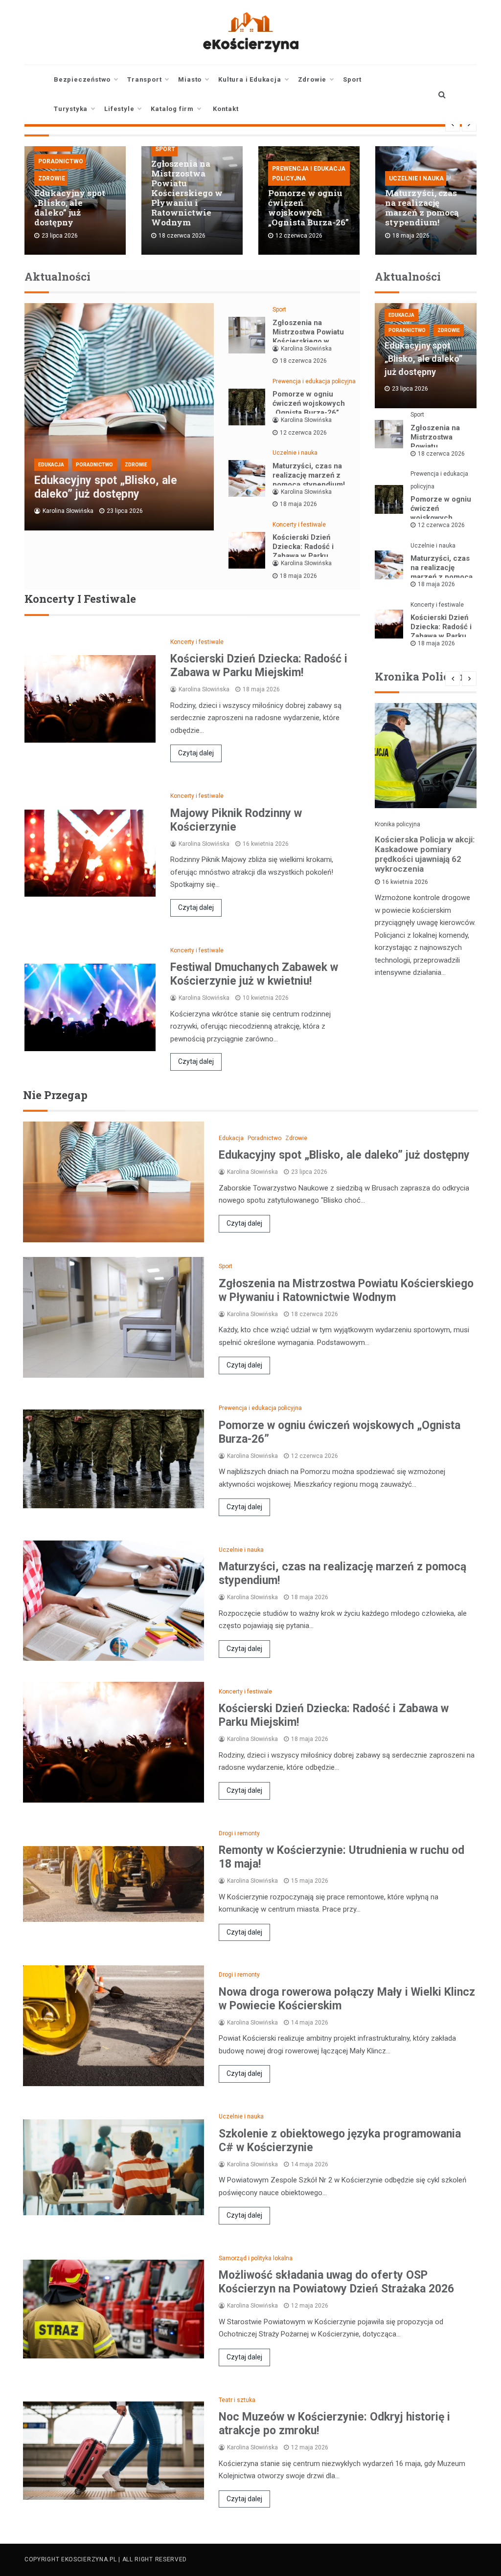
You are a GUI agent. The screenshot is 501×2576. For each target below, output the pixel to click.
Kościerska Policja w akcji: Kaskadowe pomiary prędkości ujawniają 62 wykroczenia (425, 854)
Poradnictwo (61, 161)
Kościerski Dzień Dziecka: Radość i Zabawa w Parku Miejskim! (303, 551)
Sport (352, 79)
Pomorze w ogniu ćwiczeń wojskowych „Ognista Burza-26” (308, 208)
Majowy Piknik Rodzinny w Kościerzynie (236, 820)
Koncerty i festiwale (299, 525)
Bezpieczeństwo (82, 79)
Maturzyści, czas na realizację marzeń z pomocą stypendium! (422, 208)
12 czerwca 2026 (303, 433)
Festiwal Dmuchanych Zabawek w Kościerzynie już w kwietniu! (254, 974)
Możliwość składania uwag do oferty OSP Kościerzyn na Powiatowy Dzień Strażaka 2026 (336, 2282)
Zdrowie (312, 79)
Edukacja (51, 465)
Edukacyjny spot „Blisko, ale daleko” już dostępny (70, 208)
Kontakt (226, 109)
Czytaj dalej (196, 753)
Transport (144, 79)
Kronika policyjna (398, 824)
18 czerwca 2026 (303, 361)
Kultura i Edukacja (250, 79)
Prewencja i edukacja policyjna (309, 174)
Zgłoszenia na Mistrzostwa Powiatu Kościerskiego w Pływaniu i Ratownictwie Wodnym (187, 193)
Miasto (190, 79)
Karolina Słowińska (68, 511)
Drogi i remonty (239, 1833)
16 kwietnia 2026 (405, 882)
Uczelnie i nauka (416, 178)
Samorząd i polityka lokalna (256, 2258)
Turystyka (71, 109)
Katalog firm (172, 109)
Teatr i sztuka (237, 2400)
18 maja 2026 (298, 504)
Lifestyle (119, 109)
